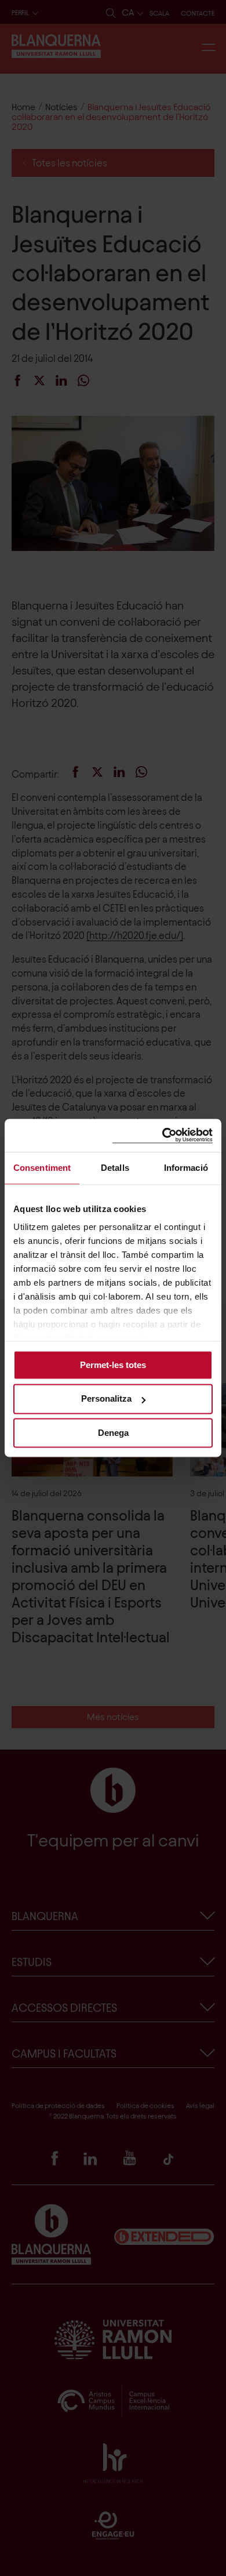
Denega (113, 1433)
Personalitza (106, 1399)
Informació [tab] (186, 1168)
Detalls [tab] (115, 1168)
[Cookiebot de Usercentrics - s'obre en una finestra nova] (163, 1135)
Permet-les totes (113, 1365)
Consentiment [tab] (42, 1168)
